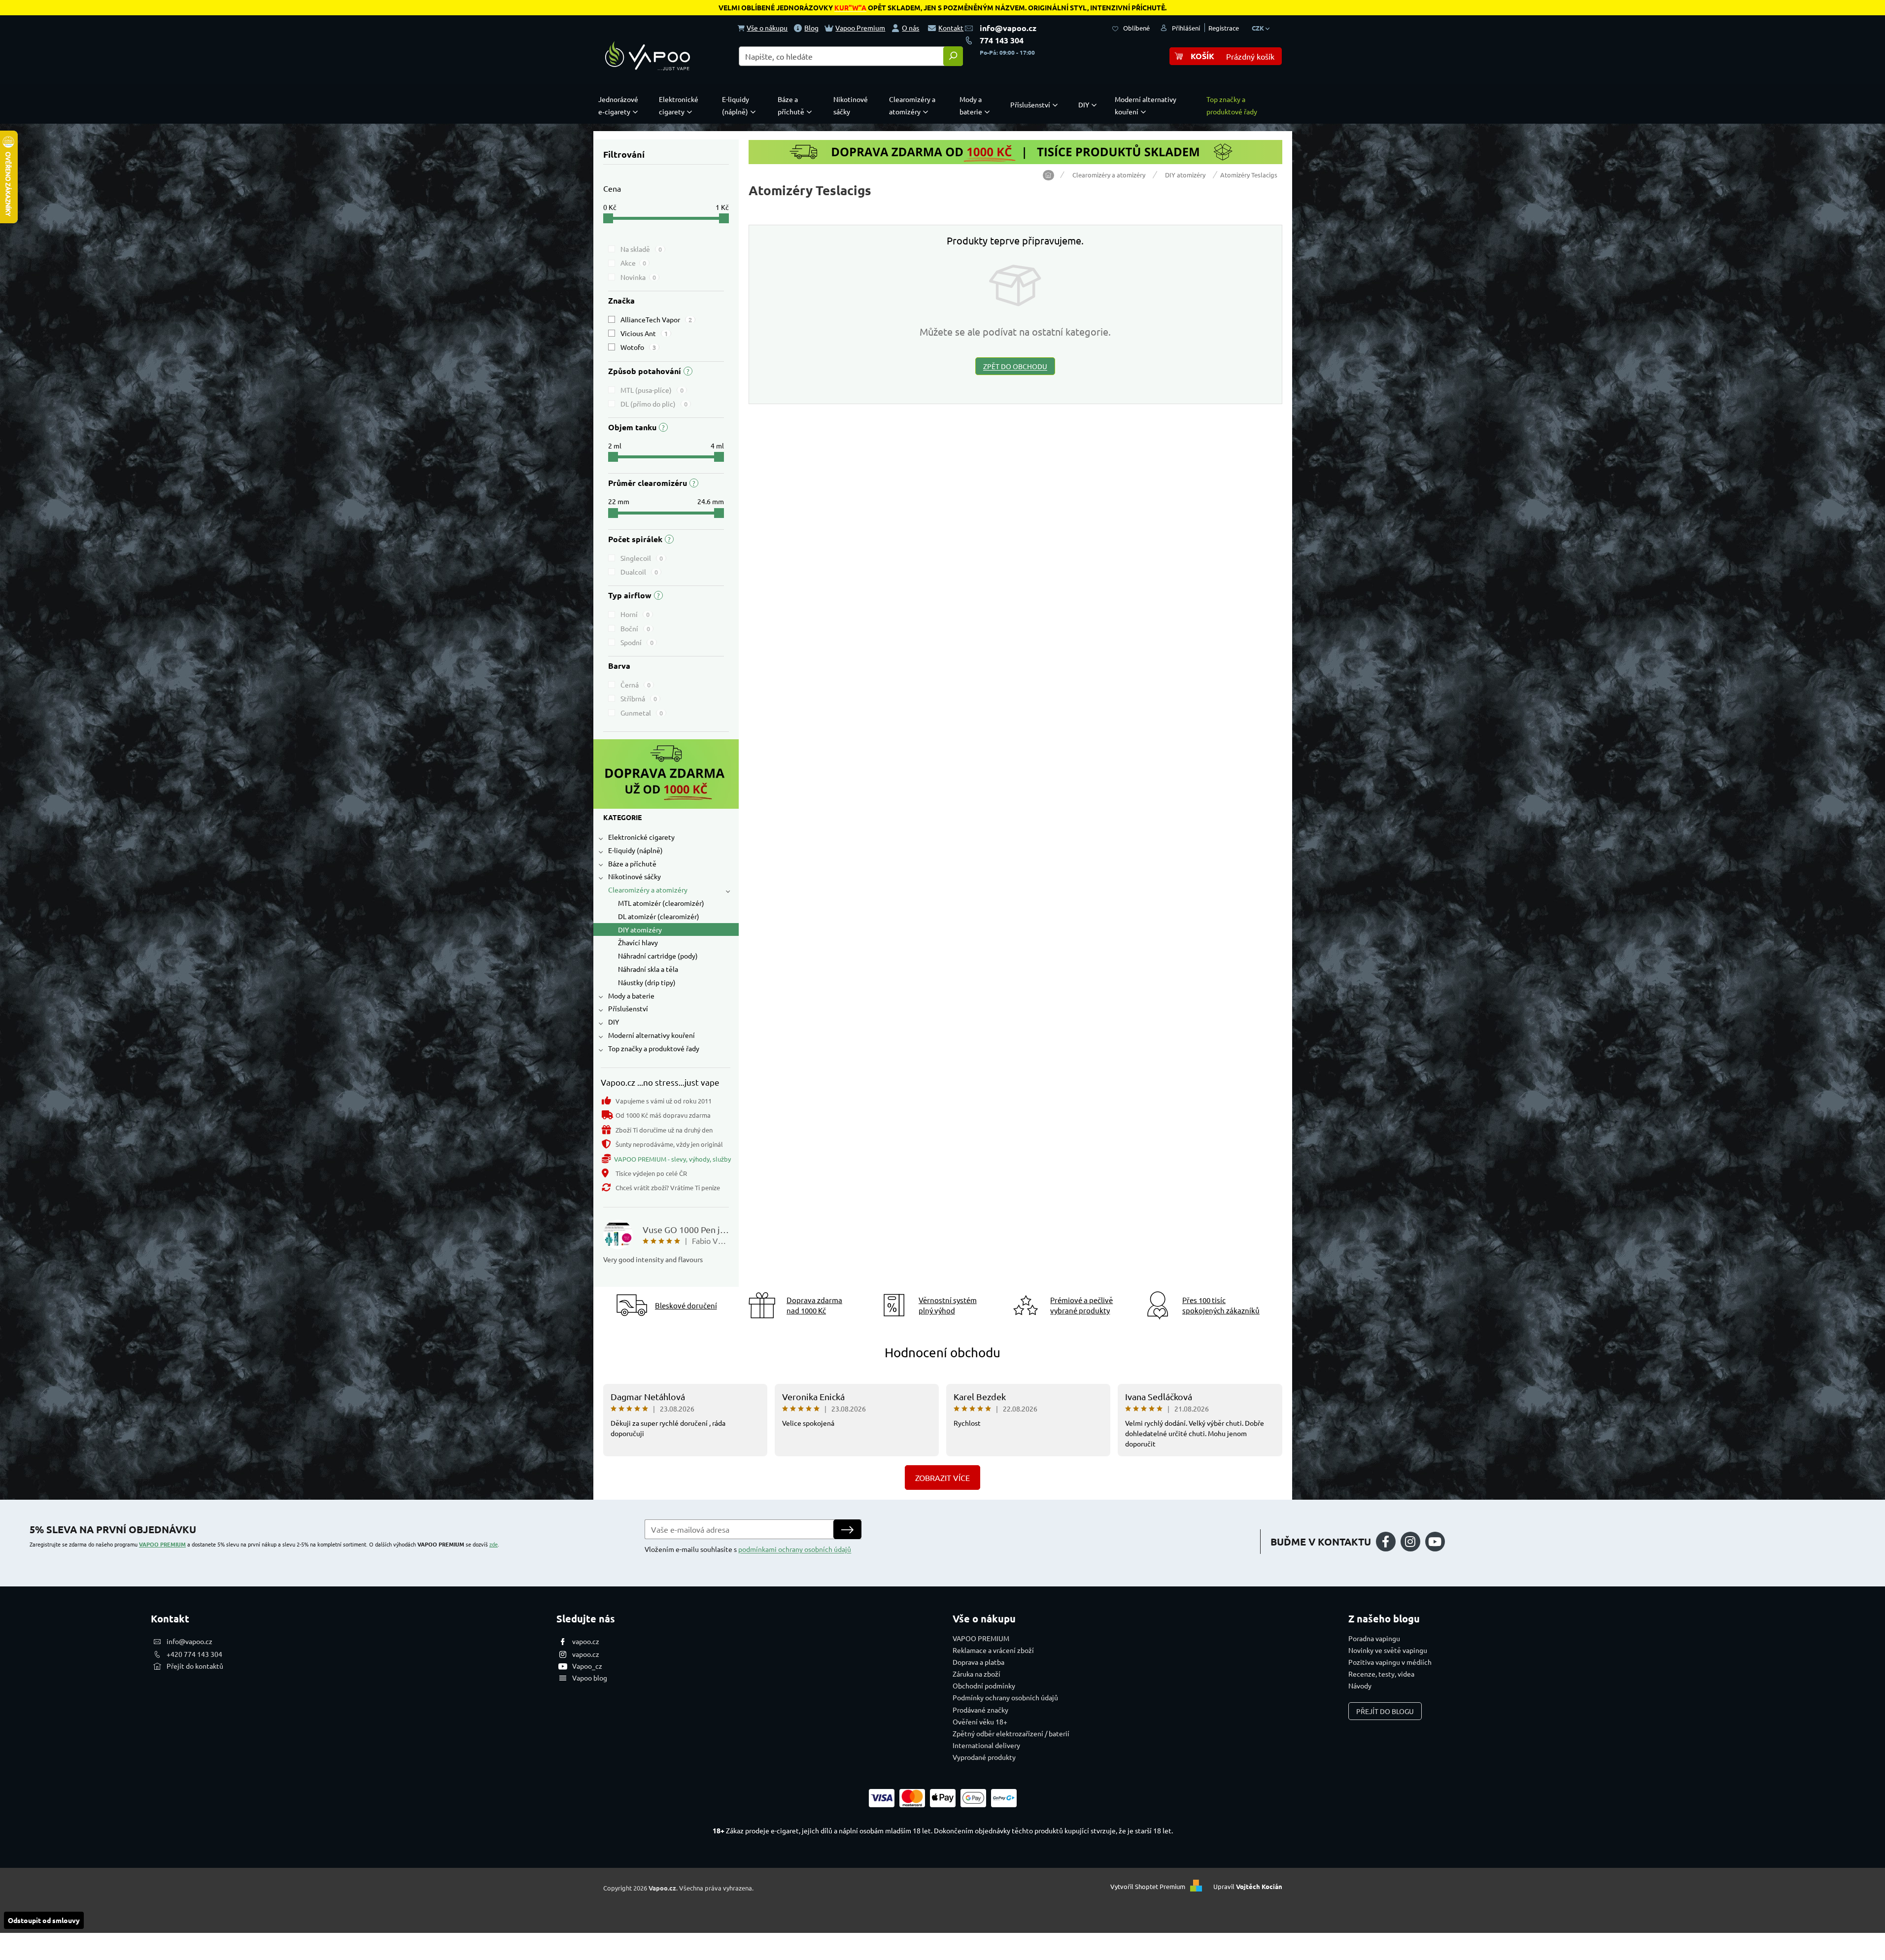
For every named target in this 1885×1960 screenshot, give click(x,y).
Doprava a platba (978, 1662)
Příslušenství (628, 1008)
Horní (635, 614)
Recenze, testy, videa (1381, 1674)
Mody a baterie (631, 996)
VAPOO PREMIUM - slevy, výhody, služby (672, 1159)
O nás (910, 28)
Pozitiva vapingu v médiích (1390, 1662)
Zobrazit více (942, 1478)
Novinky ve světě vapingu (1388, 1650)
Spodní (637, 642)
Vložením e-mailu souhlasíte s (748, 1549)
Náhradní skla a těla (648, 969)
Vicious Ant (644, 333)
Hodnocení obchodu (942, 1353)
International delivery (986, 1745)
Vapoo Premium (860, 28)
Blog (811, 28)
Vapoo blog (590, 1678)
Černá (635, 685)
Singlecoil (642, 558)
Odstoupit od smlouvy (44, 1920)
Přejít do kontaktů (195, 1666)
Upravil (1248, 1887)
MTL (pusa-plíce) (652, 390)
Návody (1360, 1685)
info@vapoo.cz (1008, 28)
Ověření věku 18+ (980, 1721)
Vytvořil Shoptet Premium (1148, 1887)
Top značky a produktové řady (654, 1048)
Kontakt (951, 28)
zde (494, 1544)
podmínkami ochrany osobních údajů (795, 1549)
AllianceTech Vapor (656, 319)
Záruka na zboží (977, 1674)
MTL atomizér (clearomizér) (661, 903)
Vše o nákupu (767, 28)
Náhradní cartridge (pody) (658, 956)
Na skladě (641, 249)
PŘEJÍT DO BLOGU (1385, 1711)
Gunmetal (642, 713)
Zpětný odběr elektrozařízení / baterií (1011, 1733)
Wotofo (638, 347)
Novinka (638, 277)
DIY (614, 1022)
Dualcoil (639, 572)
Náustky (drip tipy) (647, 982)
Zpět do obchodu (1015, 366)
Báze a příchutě (632, 863)
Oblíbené (1136, 28)
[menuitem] (620, 105)
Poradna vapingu (1374, 1638)
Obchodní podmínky (984, 1685)
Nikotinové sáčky (634, 876)
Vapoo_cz (587, 1666)
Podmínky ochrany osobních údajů (1005, 1697)
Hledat (953, 56)
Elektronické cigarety (641, 837)
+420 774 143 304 (194, 1654)
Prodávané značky (980, 1710)
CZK (1259, 28)
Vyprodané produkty (984, 1757)
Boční (635, 628)
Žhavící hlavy (638, 942)
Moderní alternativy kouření (651, 1035)
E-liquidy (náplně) (635, 850)
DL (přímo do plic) (654, 404)
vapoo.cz (586, 1641)
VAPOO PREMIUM (162, 1544)
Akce (633, 263)
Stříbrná (639, 698)
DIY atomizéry (640, 929)
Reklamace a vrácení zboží (993, 1650)
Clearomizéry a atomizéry (648, 890)
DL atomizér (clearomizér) (659, 916)
